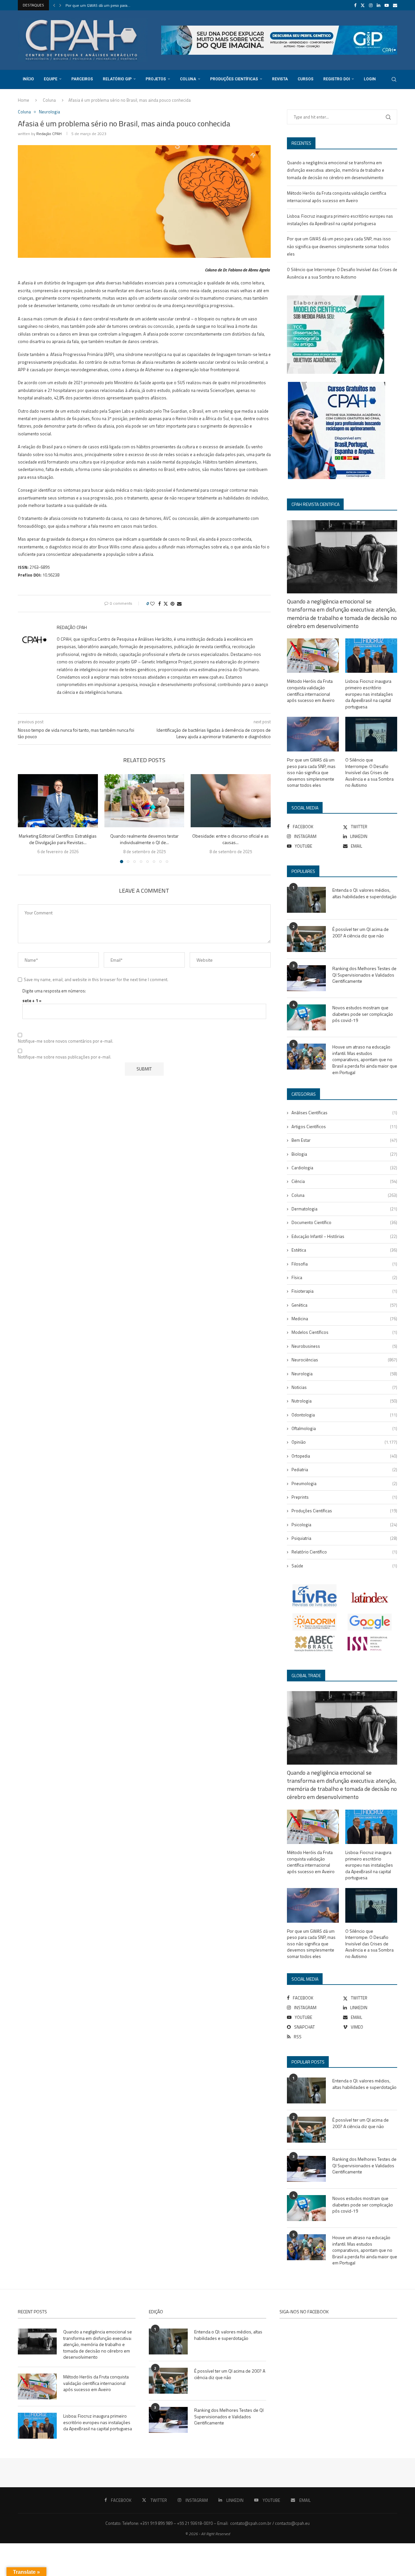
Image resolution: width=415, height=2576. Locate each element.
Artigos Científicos (344, 1127)
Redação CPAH (49, 134)
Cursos (306, 79)
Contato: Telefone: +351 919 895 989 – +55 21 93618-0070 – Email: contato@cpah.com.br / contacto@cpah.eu (207, 2523)
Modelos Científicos (344, 1332)
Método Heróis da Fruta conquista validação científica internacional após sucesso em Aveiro (311, 691)
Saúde (344, 1566)
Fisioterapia (344, 1291)
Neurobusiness (344, 1346)
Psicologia (344, 1525)
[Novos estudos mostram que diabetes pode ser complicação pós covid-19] (306, 1017)
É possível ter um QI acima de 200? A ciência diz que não (361, 932)
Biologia (344, 1154)
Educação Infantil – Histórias (344, 1236)
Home (24, 100)
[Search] (394, 79)
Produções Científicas (234, 79)
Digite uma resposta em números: (54, 991)
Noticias (344, 1387)
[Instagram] (371, 5)
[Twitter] (363, 5)
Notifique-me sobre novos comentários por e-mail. (65, 1041)
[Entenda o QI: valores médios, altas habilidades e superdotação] (306, 900)
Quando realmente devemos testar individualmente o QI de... (144, 839)
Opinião (344, 1442)
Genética (344, 1305)
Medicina (344, 1319)
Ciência (344, 1181)
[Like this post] (152, 604)
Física (344, 1277)
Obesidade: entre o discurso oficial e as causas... (231, 839)
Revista (280, 79)
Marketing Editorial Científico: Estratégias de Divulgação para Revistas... (58, 839)
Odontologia (344, 1415)
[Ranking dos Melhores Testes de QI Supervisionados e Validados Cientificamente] (306, 978)
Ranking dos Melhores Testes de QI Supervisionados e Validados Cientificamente (364, 975)
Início (28, 79)
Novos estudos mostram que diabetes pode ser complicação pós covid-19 (363, 1014)
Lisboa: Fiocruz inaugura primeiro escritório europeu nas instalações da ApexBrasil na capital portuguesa (369, 694)
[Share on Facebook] (160, 604)
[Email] (395, 5)
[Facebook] (355, 5)
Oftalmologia (344, 1428)
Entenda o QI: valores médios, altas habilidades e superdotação (364, 893)
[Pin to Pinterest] (172, 604)
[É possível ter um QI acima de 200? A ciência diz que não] (306, 939)
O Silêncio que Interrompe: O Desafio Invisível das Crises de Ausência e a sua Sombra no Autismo (369, 773)
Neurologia (344, 1374)
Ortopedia (344, 1456)
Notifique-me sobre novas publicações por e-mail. (65, 1057)
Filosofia (344, 1264)
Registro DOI (337, 79)
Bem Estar (344, 1140)
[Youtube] (387, 5)
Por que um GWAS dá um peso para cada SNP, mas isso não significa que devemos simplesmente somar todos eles (339, 246)
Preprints (344, 1497)
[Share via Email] (179, 604)
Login (370, 79)
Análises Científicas (344, 1113)
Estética (344, 1250)
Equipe (51, 79)
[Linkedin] (379, 5)
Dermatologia (344, 1209)
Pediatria (344, 1470)
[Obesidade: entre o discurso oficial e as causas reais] (231, 801)
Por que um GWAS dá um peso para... (98, 5)
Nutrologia (344, 1401)
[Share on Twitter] (166, 604)
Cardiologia (344, 1168)
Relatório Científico (344, 1552)
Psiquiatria (344, 1538)
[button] (54, 5)
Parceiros (82, 79)
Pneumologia (344, 1483)
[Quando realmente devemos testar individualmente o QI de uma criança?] (144, 801)
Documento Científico (344, 1222)
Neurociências (344, 1360)
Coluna (188, 79)
